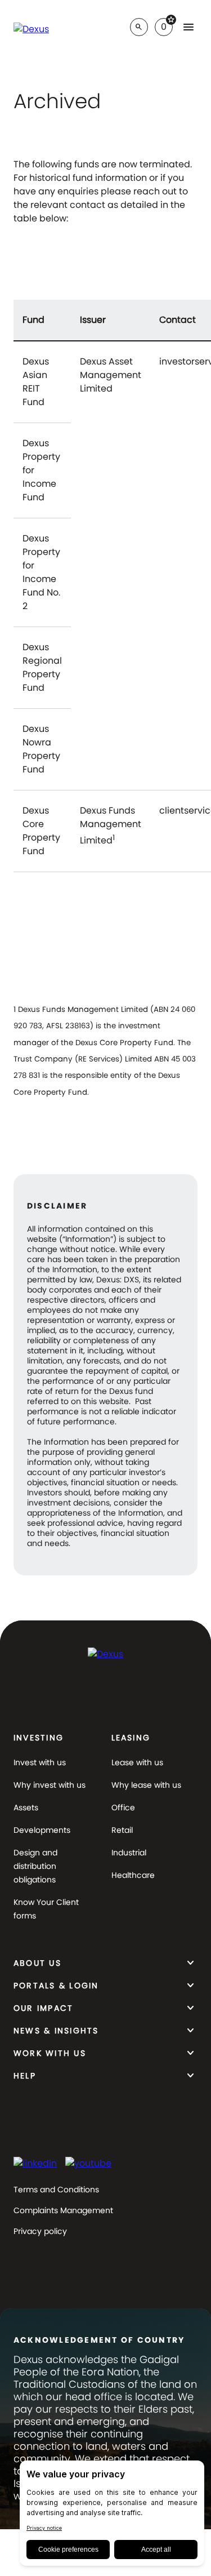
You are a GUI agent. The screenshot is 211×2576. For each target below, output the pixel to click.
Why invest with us (50, 1785)
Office (123, 1807)
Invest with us (40, 1762)
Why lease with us (146, 1785)
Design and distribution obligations (35, 1866)
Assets (26, 1807)
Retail (122, 1830)
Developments (42, 1830)
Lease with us (137, 1762)
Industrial (129, 1853)
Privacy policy (40, 2231)
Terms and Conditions (56, 2189)
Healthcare (133, 1875)
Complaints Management (63, 2210)
